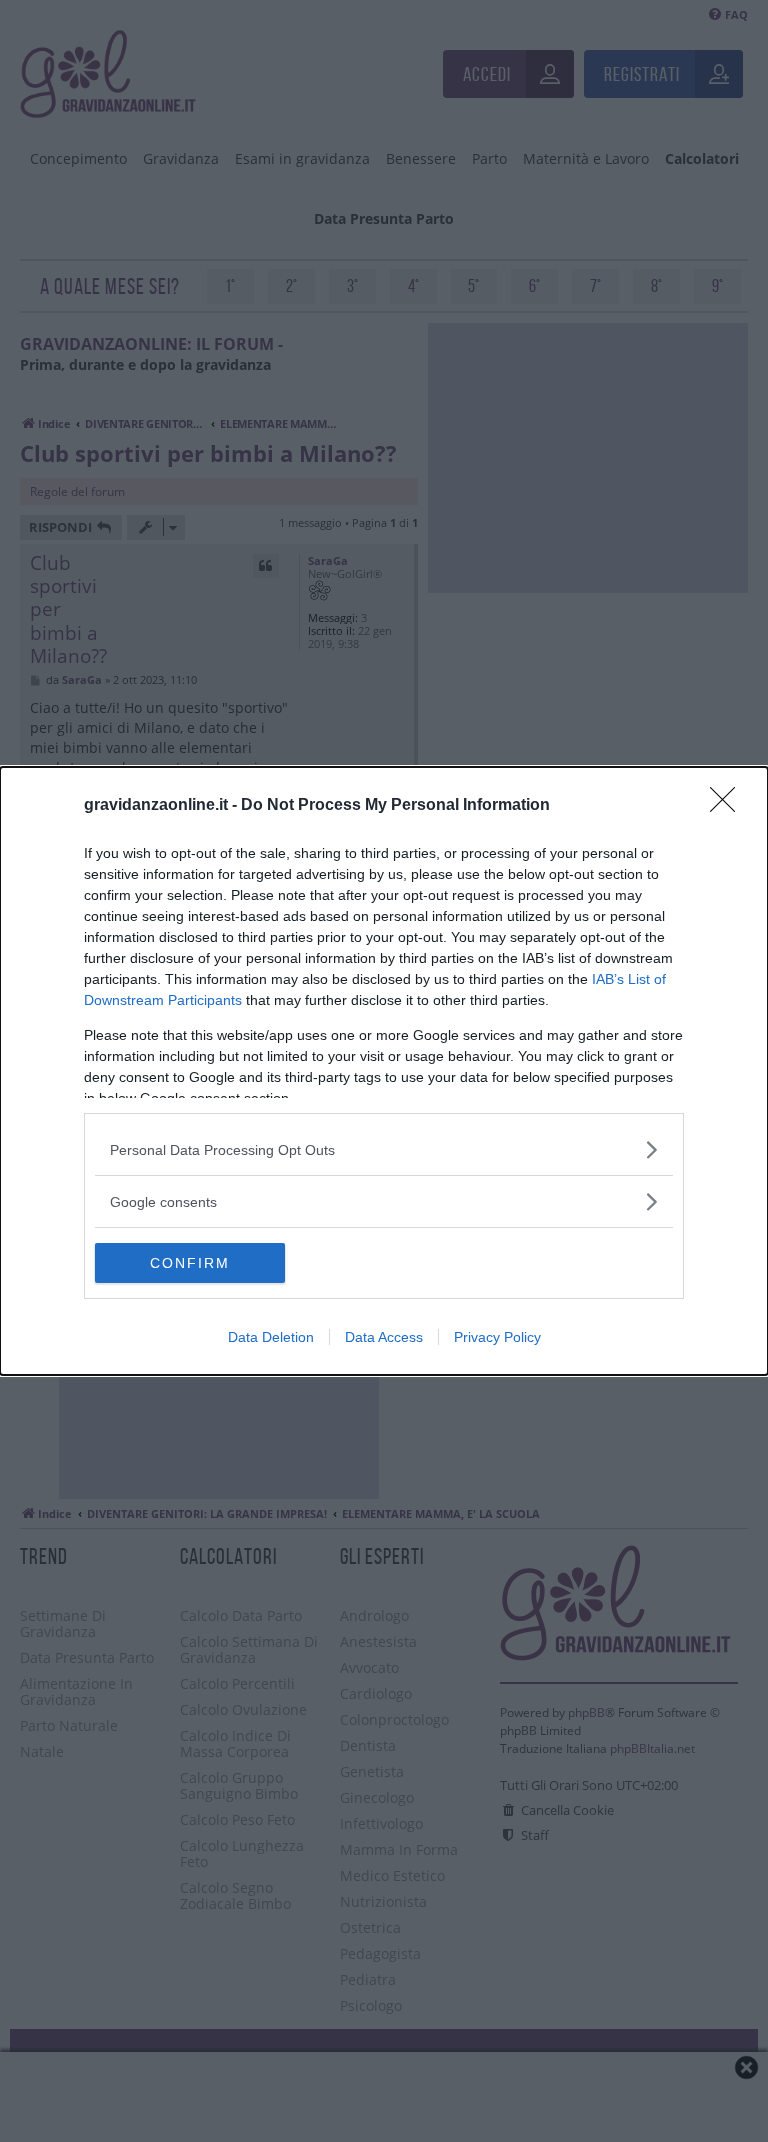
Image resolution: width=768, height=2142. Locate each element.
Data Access (384, 1337)
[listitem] (384, 1149)
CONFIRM (190, 1263)
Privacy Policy (497, 1337)
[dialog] (384, 1071)
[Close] (729, 806)
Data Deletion (271, 1337)
